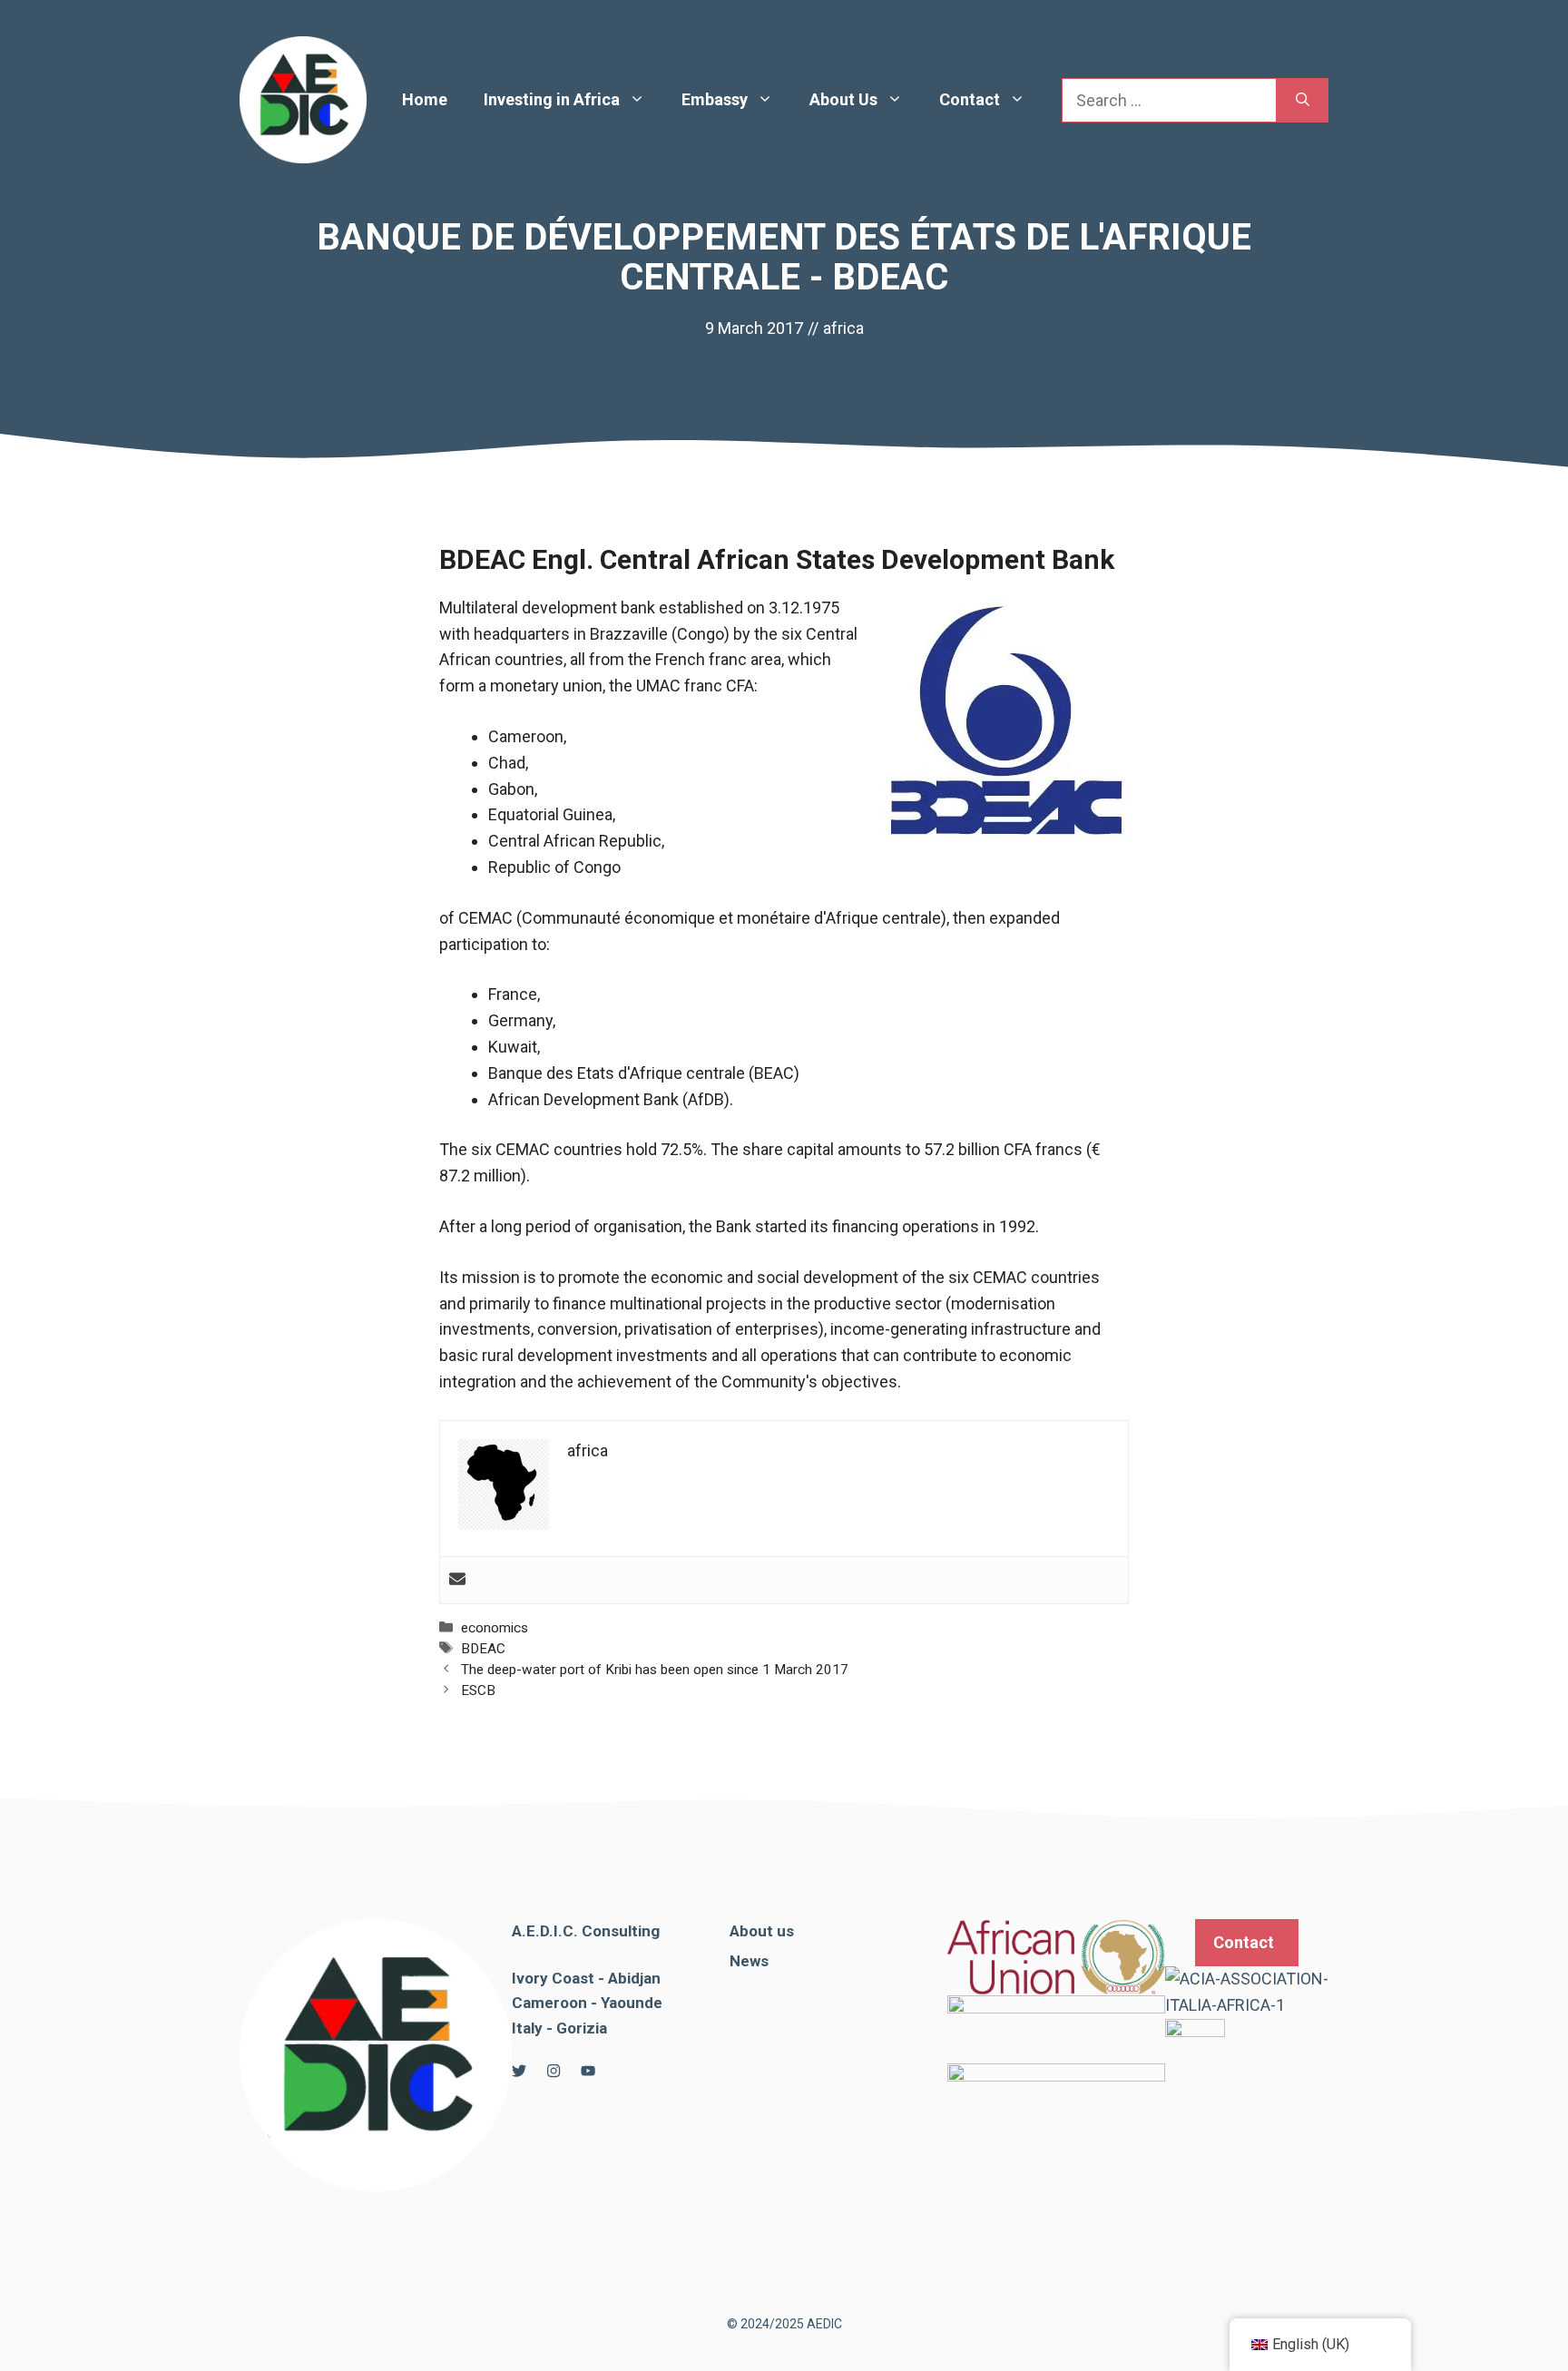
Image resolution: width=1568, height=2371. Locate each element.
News (749, 1961)
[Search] (1303, 100)
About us (762, 1931)
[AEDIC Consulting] (303, 98)
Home (425, 99)
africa (843, 328)
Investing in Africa (552, 99)
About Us (843, 99)
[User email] (457, 1580)
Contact (970, 99)
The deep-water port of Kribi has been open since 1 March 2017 (655, 1670)
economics (495, 1628)
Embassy (715, 99)
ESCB (478, 1690)
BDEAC (483, 1649)
